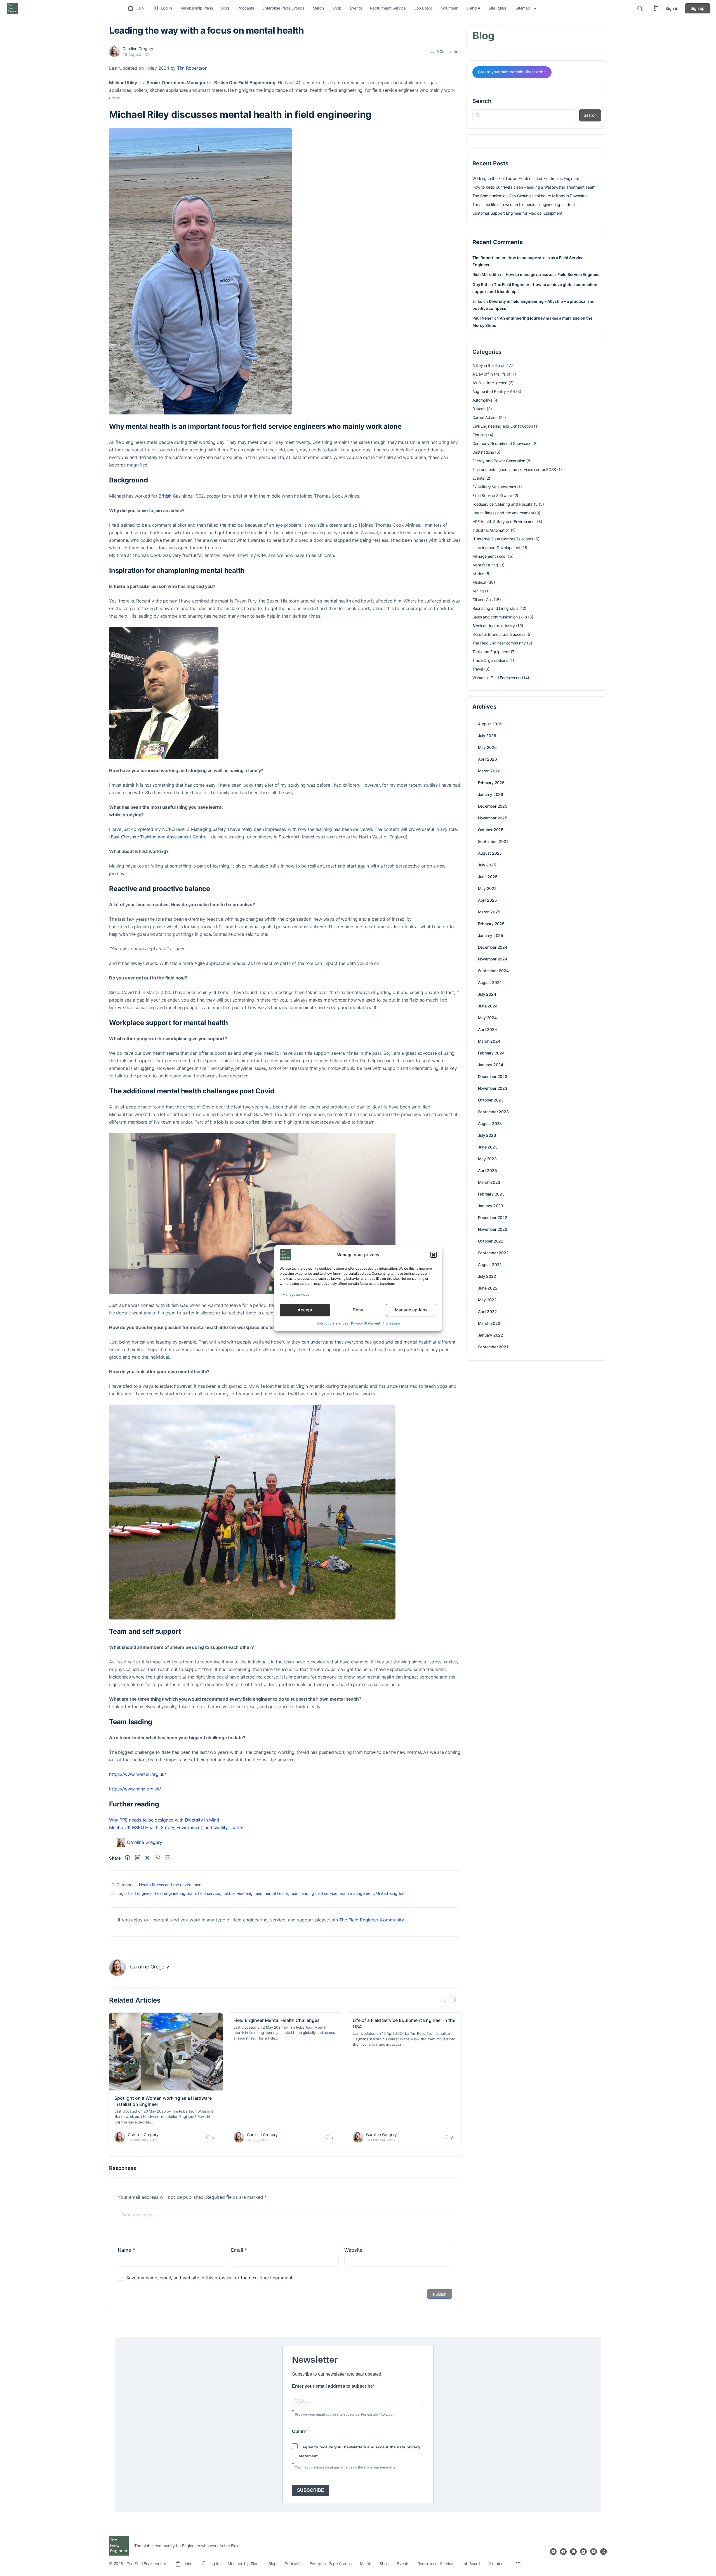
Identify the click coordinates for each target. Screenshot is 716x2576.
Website (353, 2250)
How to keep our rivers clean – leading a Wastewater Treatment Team (534, 187)
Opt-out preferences (332, 1323)
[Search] (640, 8)
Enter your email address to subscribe (332, 2386)
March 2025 (489, 912)
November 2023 (493, 1088)
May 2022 (487, 1300)
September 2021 (493, 1347)
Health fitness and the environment (171, 1885)
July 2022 (487, 1276)
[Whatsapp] (157, 1858)
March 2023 (489, 1182)
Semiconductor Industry (494, 626)
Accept (305, 1310)
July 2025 (487, 865)
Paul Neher (483, 318)
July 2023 (487, 1135)
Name (126, 2250)
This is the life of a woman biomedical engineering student (524, 204)
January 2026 (491, 794)
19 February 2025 (143, 2140)
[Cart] (656, 8)
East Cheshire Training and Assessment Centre (159, 837)
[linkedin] (583, 2552)
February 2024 (491, 1053)
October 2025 (491, 830)
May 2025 (487, 888)
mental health (276, 1893)
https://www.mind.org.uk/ (135, 1789)
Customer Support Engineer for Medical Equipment (517, 213)
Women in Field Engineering (497, 678)
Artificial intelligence (490, 383)
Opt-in (298, 2431)
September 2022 (493, 1253)
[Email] (168, 1858)
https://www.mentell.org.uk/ (138, 1774)
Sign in (672, 8)
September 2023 (493, 1112)
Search (482, 101)
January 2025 (491, 935)
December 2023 (493, 1076)
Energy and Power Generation (499, 461)
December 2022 (493, 1217)
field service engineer (242, 1893)
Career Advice (485, 417)
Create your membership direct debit (512, 72)
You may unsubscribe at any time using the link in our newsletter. (346, 2467)
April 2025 (487, 900)
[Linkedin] (138, 1858)
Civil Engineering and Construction (503, 426)
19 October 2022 (381, 2140)
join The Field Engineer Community (367, 1920)
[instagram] (573, 2552)
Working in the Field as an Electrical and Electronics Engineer (526, 178)
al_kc (477, 301)
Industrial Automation (491, 530)
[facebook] (563, 2552)
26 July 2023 (258, 2140)
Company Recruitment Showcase (502, 443)
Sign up (698, 8)
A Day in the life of (488, 365)
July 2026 (487, 736)
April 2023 (487, 1170)
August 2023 (490, 1123)
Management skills (489, 556)
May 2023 (487, 1159)
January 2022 (491, 1335)
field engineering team (175, 1893)
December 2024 (493, 947)
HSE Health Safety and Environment (504, 521)
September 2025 (493, 841)
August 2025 (490, 853)
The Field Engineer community (499, 643)
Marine (478, 574)
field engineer (140, 1893)
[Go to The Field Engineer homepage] (13, 8)
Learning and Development (496, 548)
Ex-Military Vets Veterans (494, 487)
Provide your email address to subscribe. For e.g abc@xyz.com (345, 2415)
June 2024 (488, 1006)
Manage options (411, 1310)
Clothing (480, 435)
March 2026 (489, 771)
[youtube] (593, 2552)
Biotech (479, 409)
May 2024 (487, 1018)
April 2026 (487, 759)
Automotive (482, 400)
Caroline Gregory (138, 49)
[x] (604, 2552)
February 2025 (491, 924)
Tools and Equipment (491, 652)
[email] (553, 2552)
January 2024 (491, 1065)
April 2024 (487, 1029)
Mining (478, 591)
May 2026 (487, 747)
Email (239, 2250)
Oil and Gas (483, 600)
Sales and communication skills (500, 617)
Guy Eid (480, 284)
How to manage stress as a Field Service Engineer (553, 274)
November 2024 (493, 959)
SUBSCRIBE (311, 2490)
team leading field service (314, 1893)
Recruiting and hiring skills (495, 608)
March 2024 (489, 1041)
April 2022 (487, 1312)
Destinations (483, 452)
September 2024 (493, 971)
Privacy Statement (366, 1323)
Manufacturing (485, 565)
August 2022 (490, 1264)
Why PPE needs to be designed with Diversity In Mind (164, 1820)
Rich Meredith (486, 274)
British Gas (169, 496)
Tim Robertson (192, 68)
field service (209, 1893)
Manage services (296, 1294)
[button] (434, 1255)
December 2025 (493, 806)
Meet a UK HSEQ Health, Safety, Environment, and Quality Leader (176, 1827)
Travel (478, 669)
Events (478, 478)
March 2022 (489, 1323)
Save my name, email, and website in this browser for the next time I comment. (210, 2278)
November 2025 (493, 818)
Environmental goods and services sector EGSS (514, 469)
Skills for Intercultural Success (499, 634)
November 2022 (493, 1229)
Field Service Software (492, 495)
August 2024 (490, 982)
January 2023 (491, 1206)
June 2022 (488, 1288)
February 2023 (491, 1194)
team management (357, 1893)
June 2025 (488, 877)
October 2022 (491, 1241)
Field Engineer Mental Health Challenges (277, 2020)
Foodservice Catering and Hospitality (505, 504)
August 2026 (490, 724)
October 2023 (491, 1100)
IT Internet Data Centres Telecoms (503, 539)
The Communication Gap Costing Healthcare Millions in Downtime (530, 196)
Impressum (391, 1323)
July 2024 (487, 994)
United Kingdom (391, 1893)
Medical (479, 582)
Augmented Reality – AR (494, 391)
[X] (147, 1858)
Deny (358, 1310)
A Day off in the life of (491, 374)
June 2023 (488, 1147)
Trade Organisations (490, 660)
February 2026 (491, 783)
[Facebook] (128, 1858)
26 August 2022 (137, 54)
